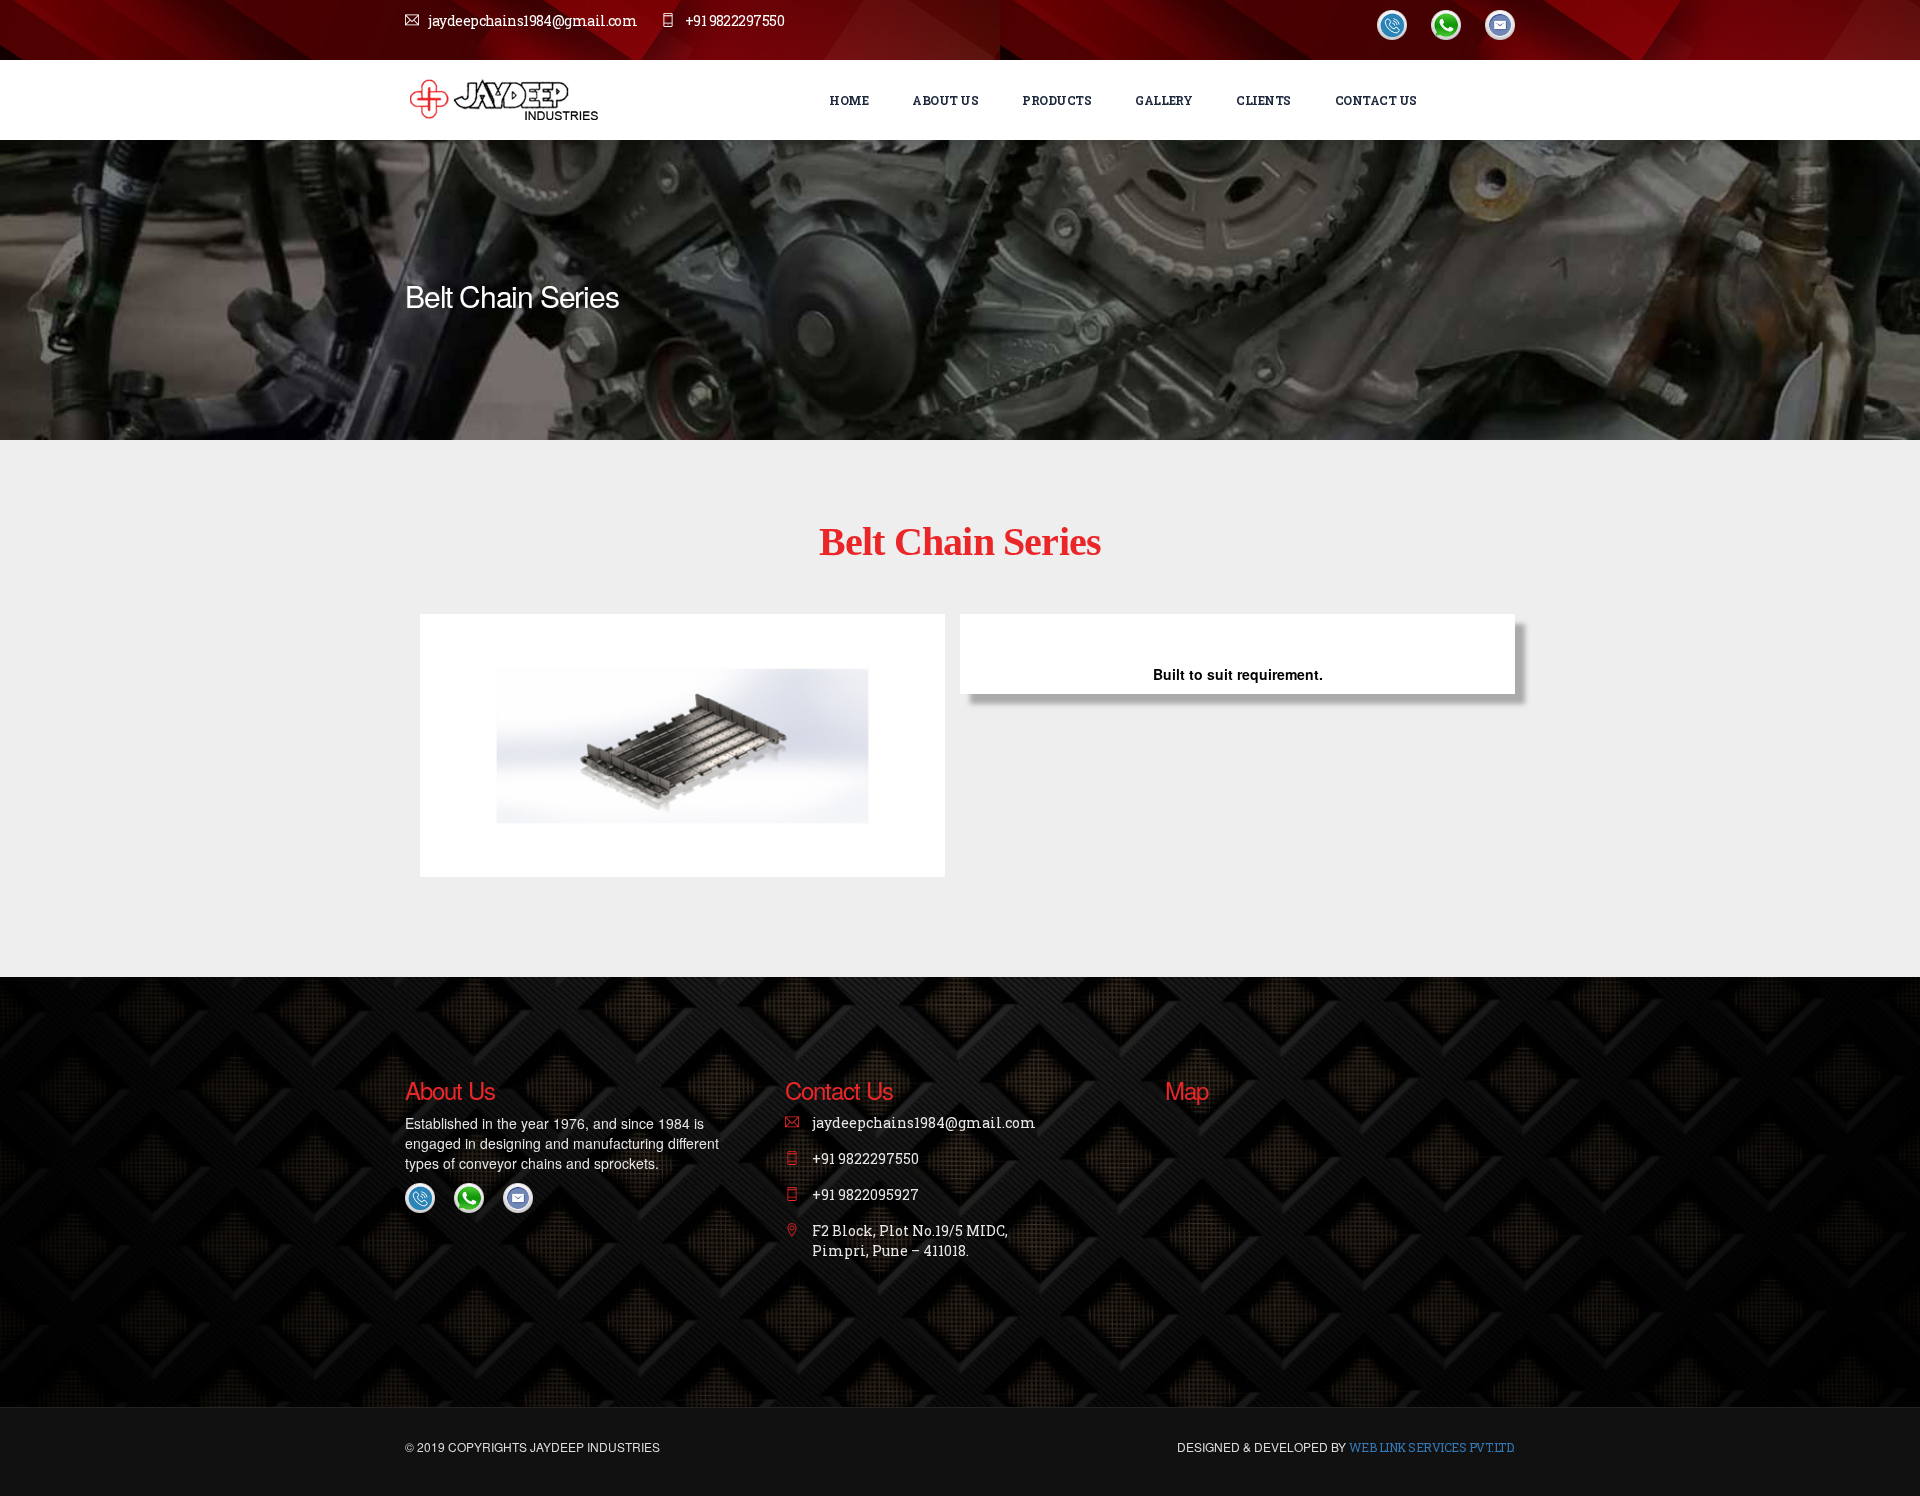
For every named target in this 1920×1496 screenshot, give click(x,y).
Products (1056, 100)
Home (848, 100)
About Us (945, 100)
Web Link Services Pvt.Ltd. (1432, 1447)
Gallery (1163, 100)
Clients (1263, 100)
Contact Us (1376, 100)
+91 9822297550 (734, 20)
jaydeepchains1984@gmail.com (532, 20)
